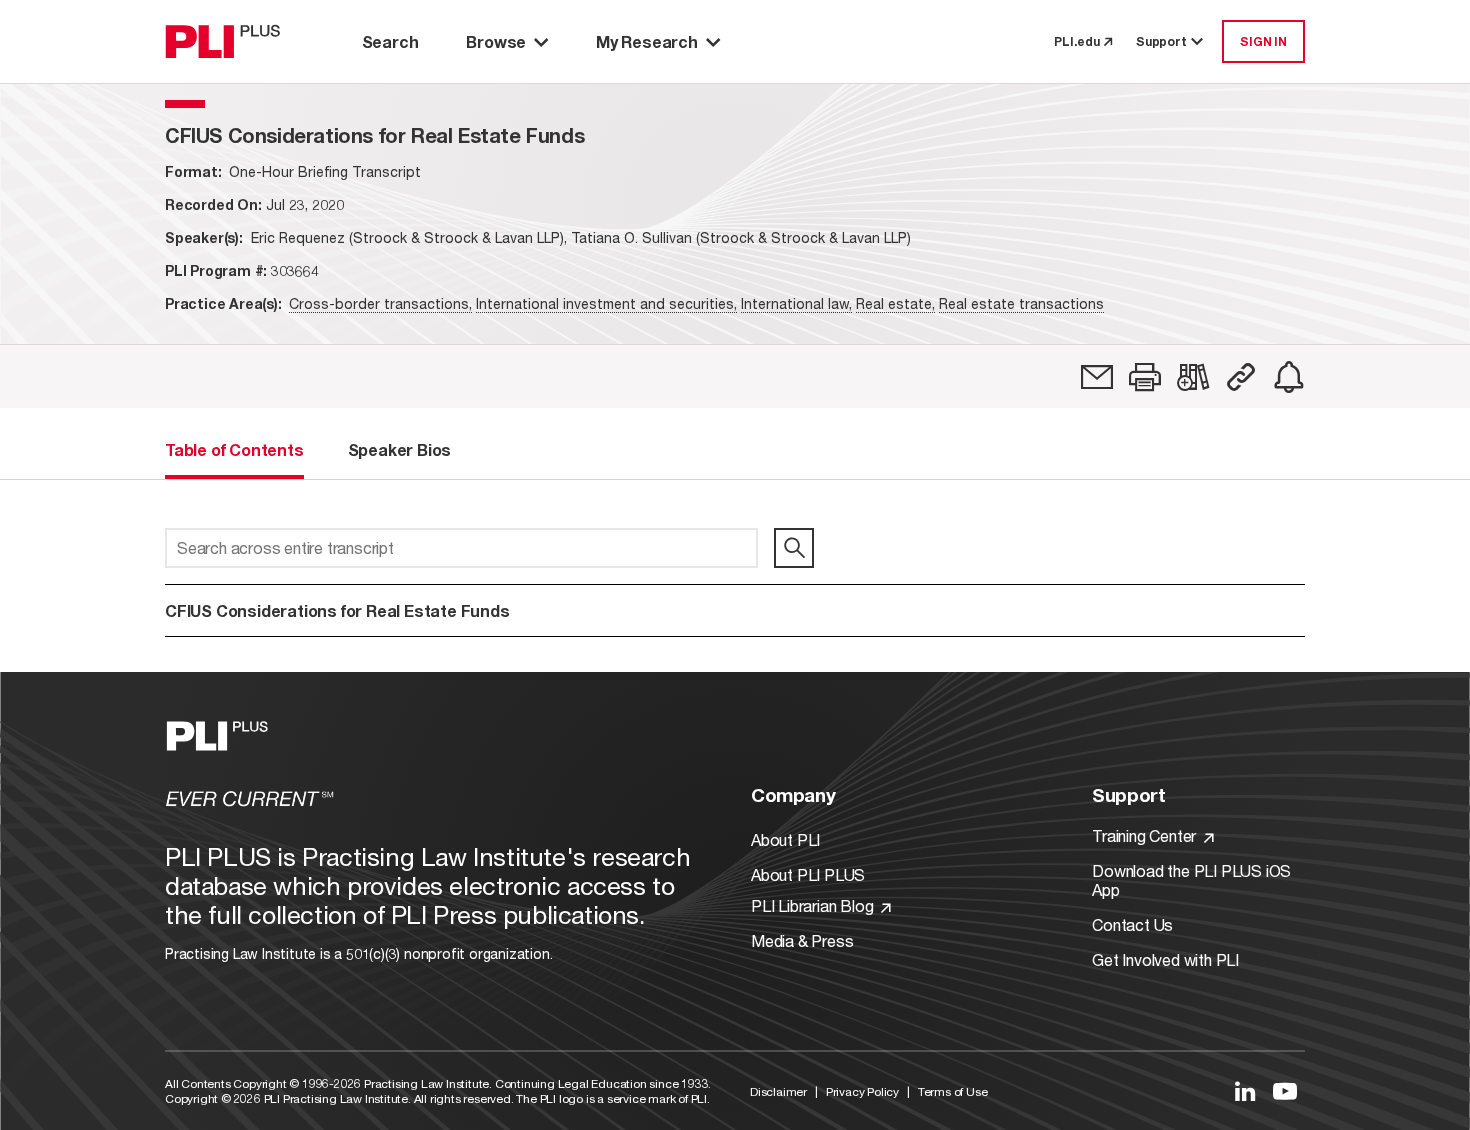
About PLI (785, 839)
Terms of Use (953, 1091)
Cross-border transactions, (380, 303)
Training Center (1146, 835)
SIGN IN (1263, 41)
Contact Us (1132, 924)
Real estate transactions (1021, 303)
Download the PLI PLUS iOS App (1191, 880)
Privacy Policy (862, 1091)
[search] (794, 548)
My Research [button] (647, 41)
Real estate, (895, 303)
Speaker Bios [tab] (400, 449)
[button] (1145, 377)
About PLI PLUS (808, 874)
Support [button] (1161, 41)
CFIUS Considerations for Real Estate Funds (337, 610)
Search (390, 41)
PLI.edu (1077, 41)
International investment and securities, (606, 303)
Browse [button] (496, 41)
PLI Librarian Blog (814, 905)
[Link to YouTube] (1285, 1091)
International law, (796, 303)
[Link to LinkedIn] (1245, 1091)
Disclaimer (778, 1091)
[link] (1097, 377)
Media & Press (802, 940)
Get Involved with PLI (1165, 959)
